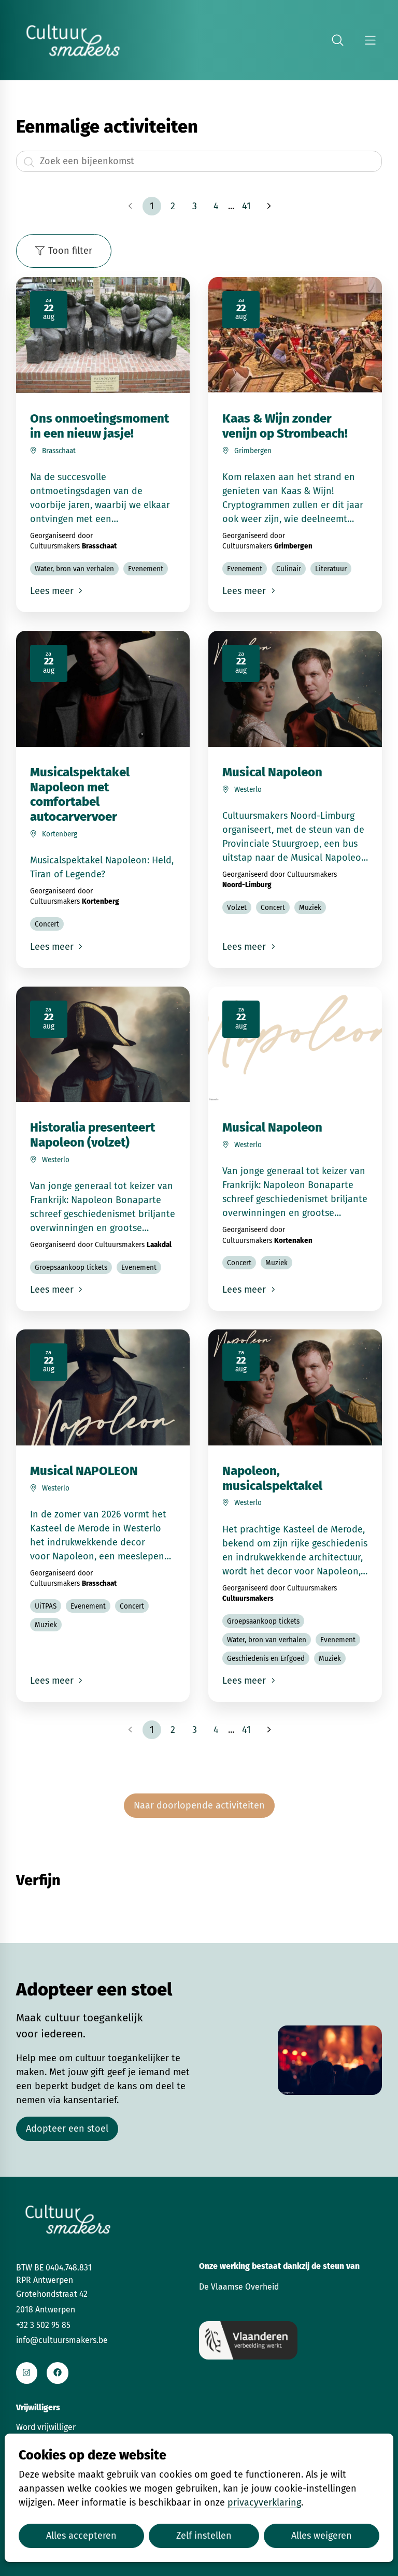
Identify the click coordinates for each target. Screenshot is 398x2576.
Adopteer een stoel (67, 2129)
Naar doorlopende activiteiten (199, 1805)
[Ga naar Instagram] (27, 2373)
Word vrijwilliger (46, 2427)
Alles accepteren (81, 2536)
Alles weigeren (322, 2536)
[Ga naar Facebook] (57, 2373)
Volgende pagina (268, 206)
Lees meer (53, 591)
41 (246, 206)
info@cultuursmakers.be (62, 2340)
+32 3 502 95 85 (43, 2325)
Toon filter (70, 251)
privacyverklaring (264, 2502)
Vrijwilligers (38, 2407)
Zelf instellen (204, 2536)
